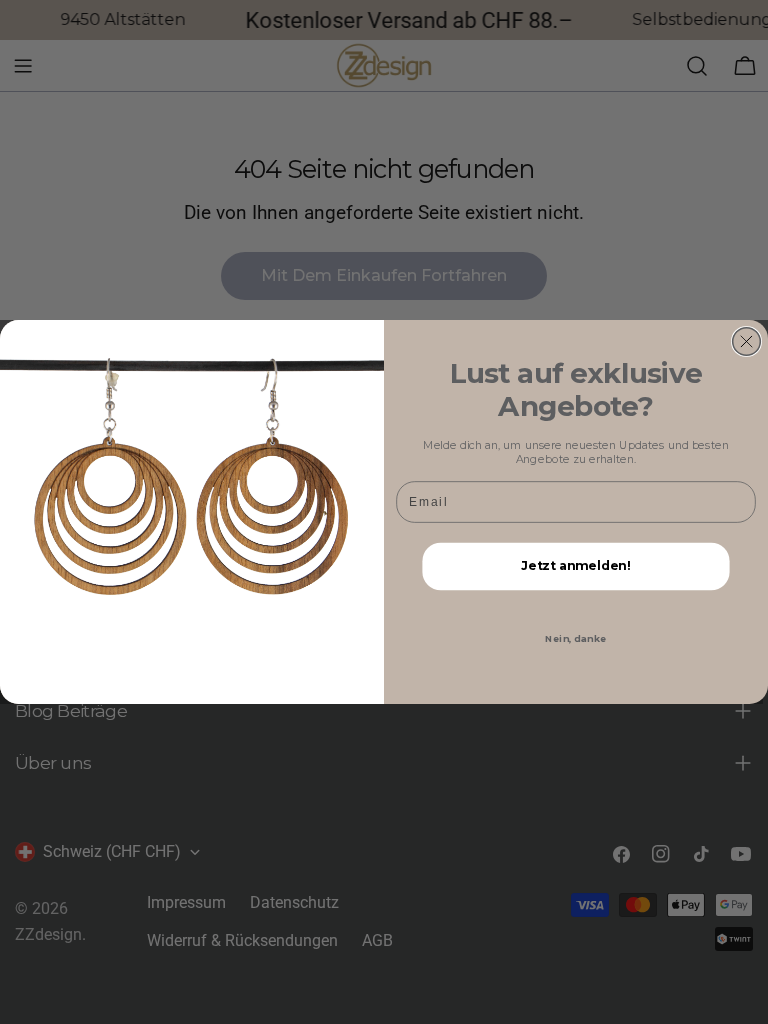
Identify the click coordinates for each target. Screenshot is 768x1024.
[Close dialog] (747, 342)
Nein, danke (576, 639)
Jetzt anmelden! (575, 566)
